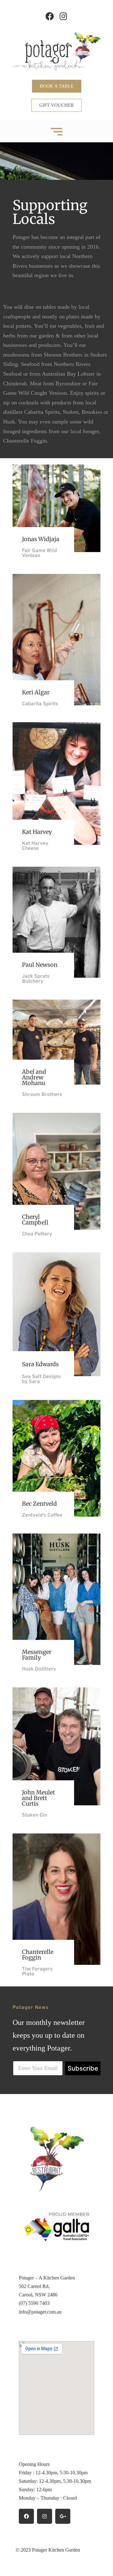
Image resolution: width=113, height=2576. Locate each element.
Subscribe (83, 2068)
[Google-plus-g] (63, 2516)
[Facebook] (50, 16)
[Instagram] (63, 16)
